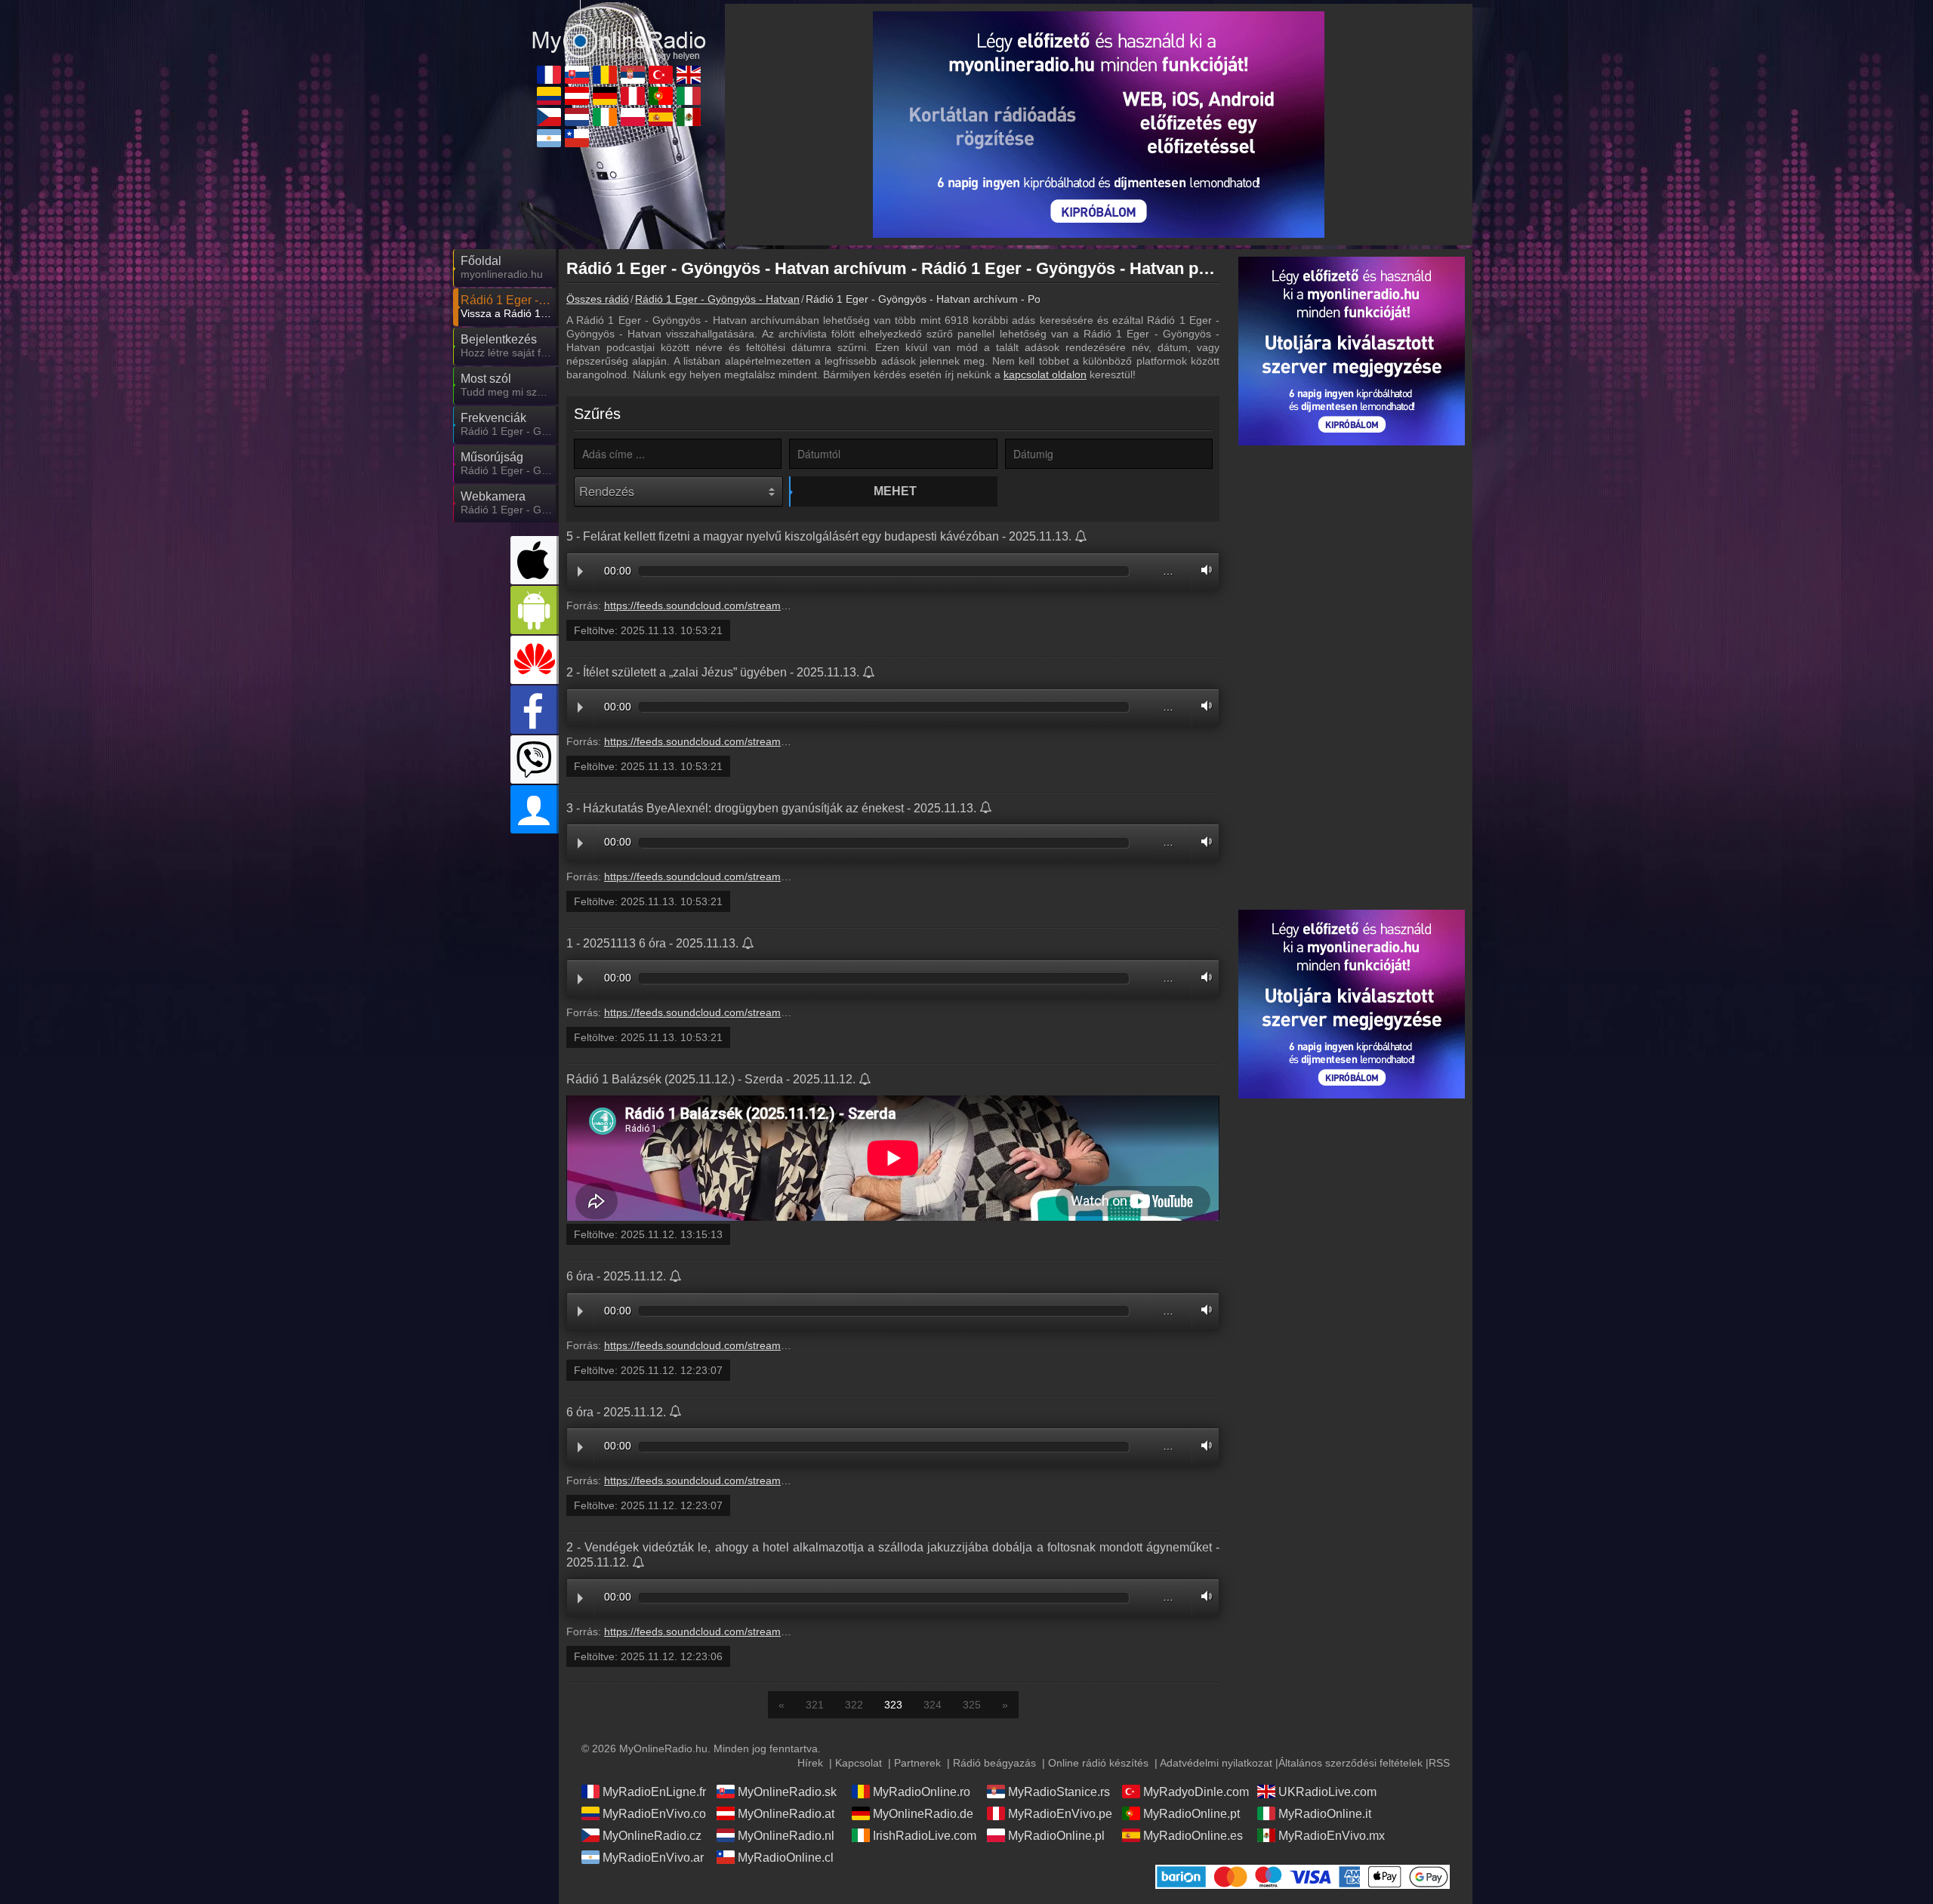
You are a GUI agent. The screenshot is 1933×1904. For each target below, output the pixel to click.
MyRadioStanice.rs (1059, 1792)
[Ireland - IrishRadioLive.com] (605, 117)
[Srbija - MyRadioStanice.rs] (633, 75)
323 (893, 1705)
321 (815, 1705)
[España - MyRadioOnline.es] (661, 117)
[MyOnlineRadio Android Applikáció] (535, 610)
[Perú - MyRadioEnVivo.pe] (633, 96)
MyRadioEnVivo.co (654, 1814)
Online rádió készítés (1098, 1763)
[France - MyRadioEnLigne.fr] (549, 75)
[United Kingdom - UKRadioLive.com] (689, 75)
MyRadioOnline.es (1193, 1836)
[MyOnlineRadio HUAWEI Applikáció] (535, 660)
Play (580, 572)
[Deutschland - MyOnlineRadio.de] (605, 96)
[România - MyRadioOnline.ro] (605, 75)
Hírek (810, 1763)
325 (972, 1705)
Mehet (895, 491)
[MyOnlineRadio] (619, 29)
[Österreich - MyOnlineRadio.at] (577, 96)
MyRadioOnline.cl (786, 1858)
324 (933, 1705)
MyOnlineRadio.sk (787, 1792)
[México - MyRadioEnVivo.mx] (689, 117)
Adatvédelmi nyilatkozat (1216, 1763)
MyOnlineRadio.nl (786, 1836)
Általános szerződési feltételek (1350, 1763)
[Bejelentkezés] (535, 809)
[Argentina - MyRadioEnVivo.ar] (549, 138)
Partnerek (917, 1763)
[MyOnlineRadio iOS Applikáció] (535, 560)
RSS (1439, 1763)
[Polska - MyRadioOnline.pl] (633, 117)
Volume (1203, 570)
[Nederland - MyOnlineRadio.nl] (577, 117)
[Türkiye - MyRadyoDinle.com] (661, 75)
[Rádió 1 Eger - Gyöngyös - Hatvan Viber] (535, 759)
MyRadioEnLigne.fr (654, 1792)
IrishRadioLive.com (925, 1836)
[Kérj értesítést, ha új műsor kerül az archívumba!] (1082, 538)
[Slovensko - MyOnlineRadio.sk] (577, 75)
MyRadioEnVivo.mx (1332, 1836)
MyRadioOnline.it (1325, 1814)
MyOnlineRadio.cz (652, 1836)
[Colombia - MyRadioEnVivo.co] (549, 96)
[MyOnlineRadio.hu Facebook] (535, 710)
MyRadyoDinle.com (1196, 1792)
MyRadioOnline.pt (1192, 1814)
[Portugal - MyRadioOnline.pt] (661, 96)
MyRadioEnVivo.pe (1060, 1814)
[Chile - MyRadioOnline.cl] (577, 138)
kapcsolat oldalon (1045, 374)
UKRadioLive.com (1327, 1792)
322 (854, 1705)
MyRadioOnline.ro (922, 1792)
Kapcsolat (859, 1763)
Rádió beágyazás (994, 1763)
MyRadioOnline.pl (1056, 1836)
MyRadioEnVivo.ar (653, 1858)
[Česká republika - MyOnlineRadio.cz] (549, 117)
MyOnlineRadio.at (786, 1814)
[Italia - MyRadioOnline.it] (689, 96)
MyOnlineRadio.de (923, 1814)
